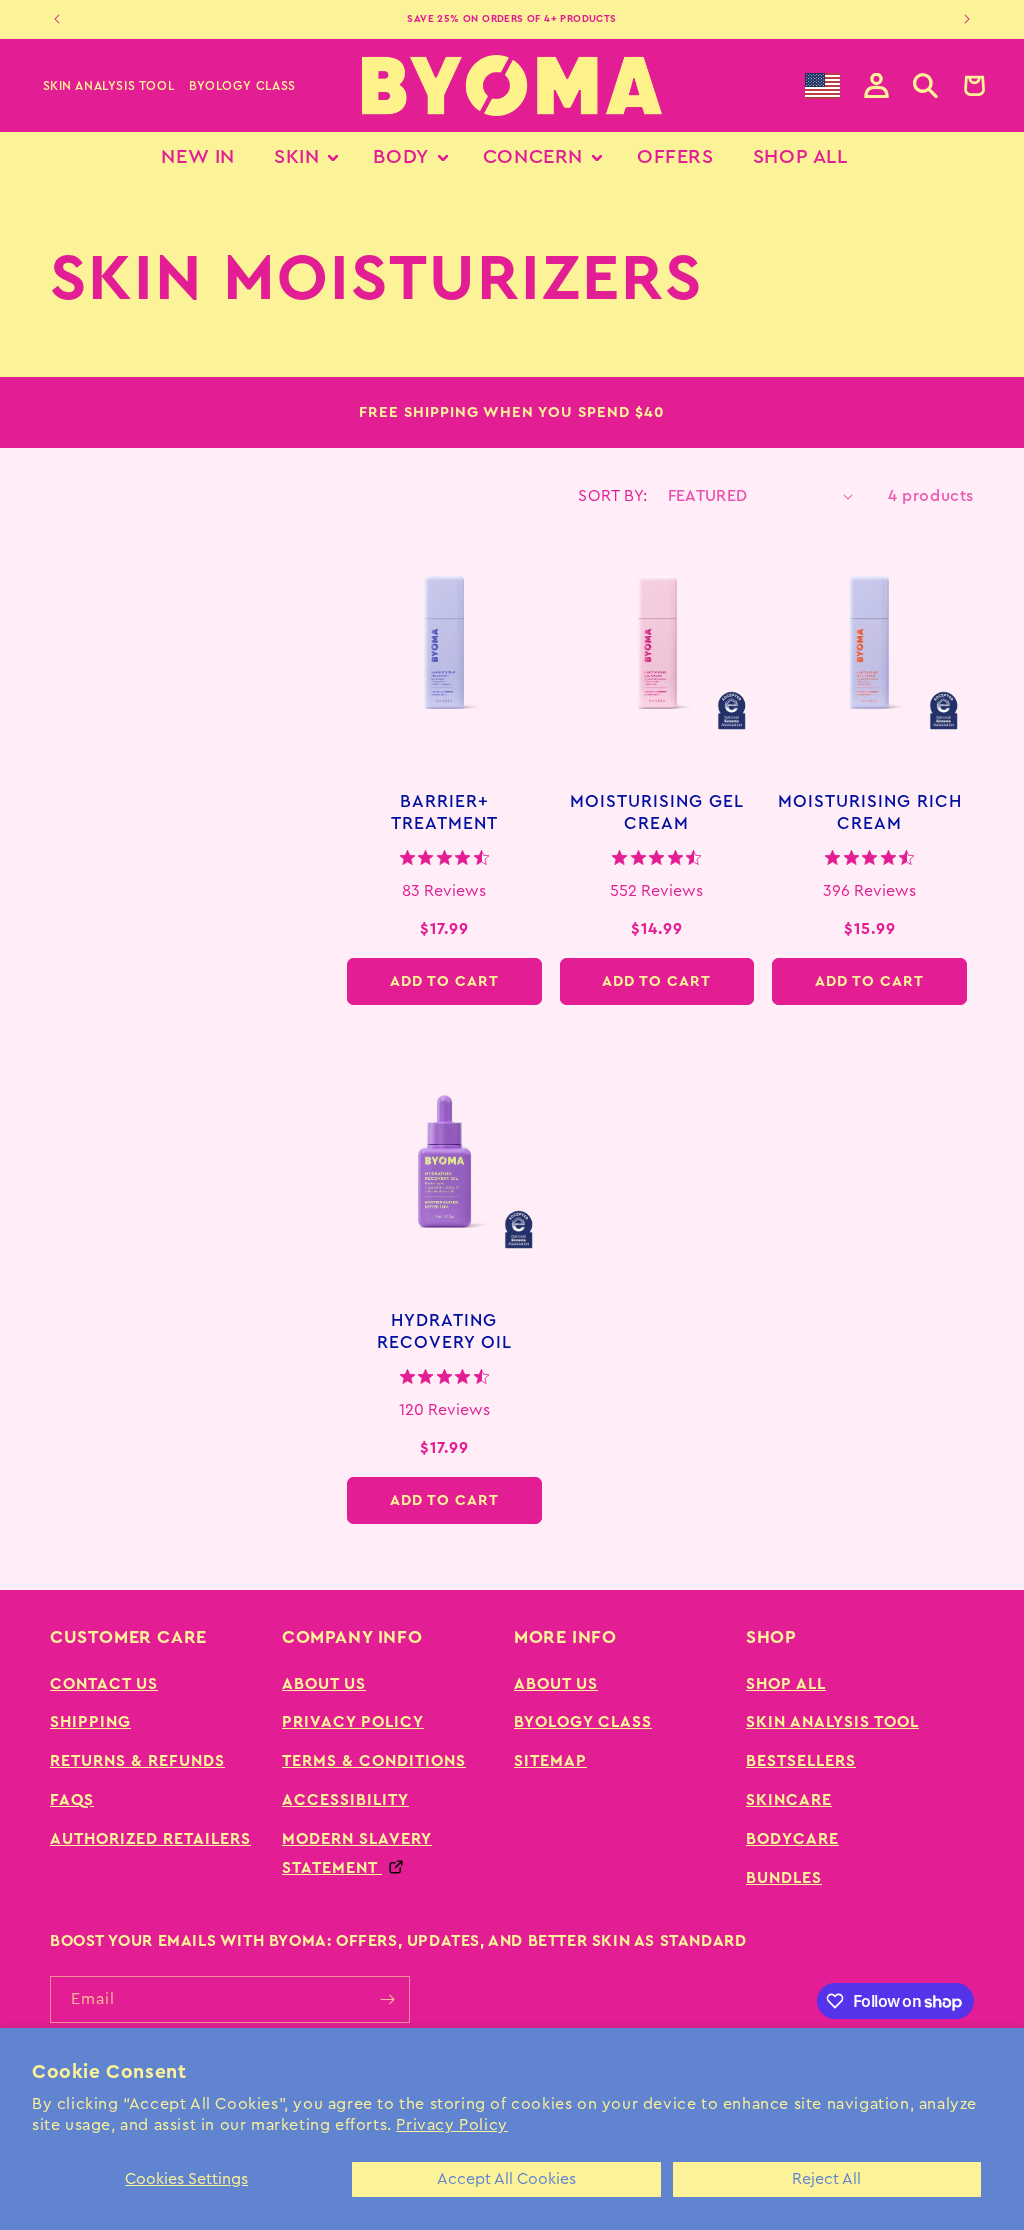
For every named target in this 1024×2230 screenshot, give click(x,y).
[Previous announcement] (57, 19)
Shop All (786, 1684)
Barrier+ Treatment (444, 813)
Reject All (826, 2179)
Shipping (90, 1722)
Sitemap (550, 1761)
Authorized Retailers (150, 1839)
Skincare (789, 1800)
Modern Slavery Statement (357, 1853)
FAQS (72, 1800)
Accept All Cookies (506, 2179)
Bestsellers (801, 1761)
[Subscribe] (387, 1999)
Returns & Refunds (137, 1761)
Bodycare (792, 1839)
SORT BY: (612, 496)
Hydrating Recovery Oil (444, 1332)
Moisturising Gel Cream (657, 813)
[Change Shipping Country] (822, 86)
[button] (925, 85)
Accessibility (345, 1800)
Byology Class (242, 86)
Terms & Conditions (374, 1761)
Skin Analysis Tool (109, 86)
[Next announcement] (967, 19)
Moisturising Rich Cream (870, 813)
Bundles (784, 1878)
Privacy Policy (451, 2125)
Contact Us (104, 1684)
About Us (324, 1684)
